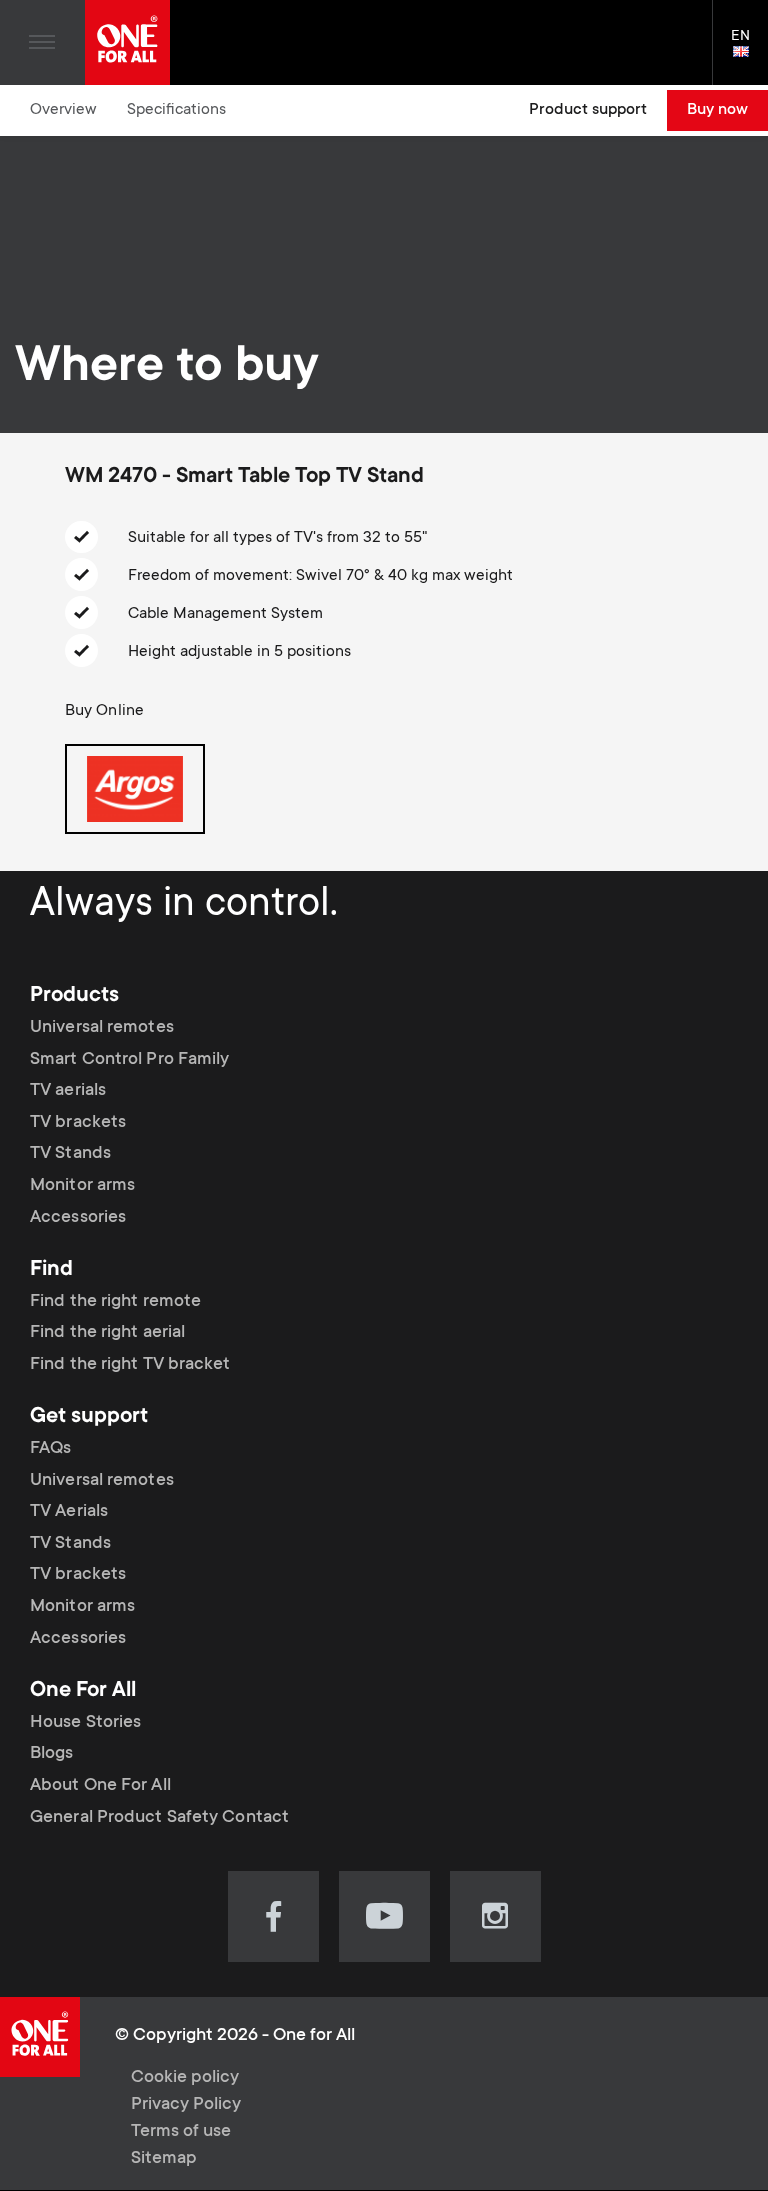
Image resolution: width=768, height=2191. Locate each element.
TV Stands (70, 1154)
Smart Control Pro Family (129, 1060)
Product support (588, 110)
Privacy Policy (186, 2105)
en (749, 53)
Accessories (78, 1218)
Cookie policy (185, 2078)
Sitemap (164, 2159)
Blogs (52, 1754)
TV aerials (68, 1091)
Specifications (176, 110)
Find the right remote (115, 1302)
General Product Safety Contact (159, 1818)
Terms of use (181, 2132)
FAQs (50, 1449)
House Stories (85, 1723)
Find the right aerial (107, 1333)
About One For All (100, 1786)
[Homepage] (127, 42)
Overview (63, 110)
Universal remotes (102, 1028)
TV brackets (78, 1123)
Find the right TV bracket (130, 1365)
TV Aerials (69, 1512)
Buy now (717, 110)
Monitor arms (82, 1186)
